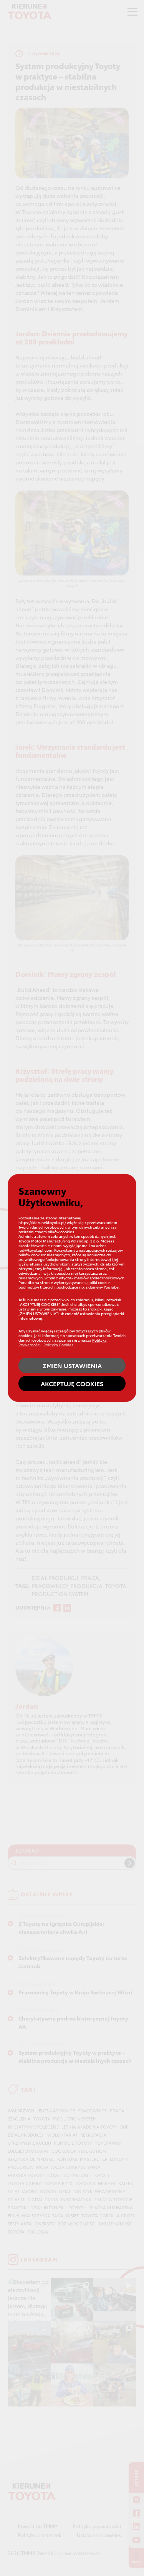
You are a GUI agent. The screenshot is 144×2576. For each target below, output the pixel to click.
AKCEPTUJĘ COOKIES (72, 1383)
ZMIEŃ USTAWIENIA (72, 1365)
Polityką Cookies (58, 1345)
